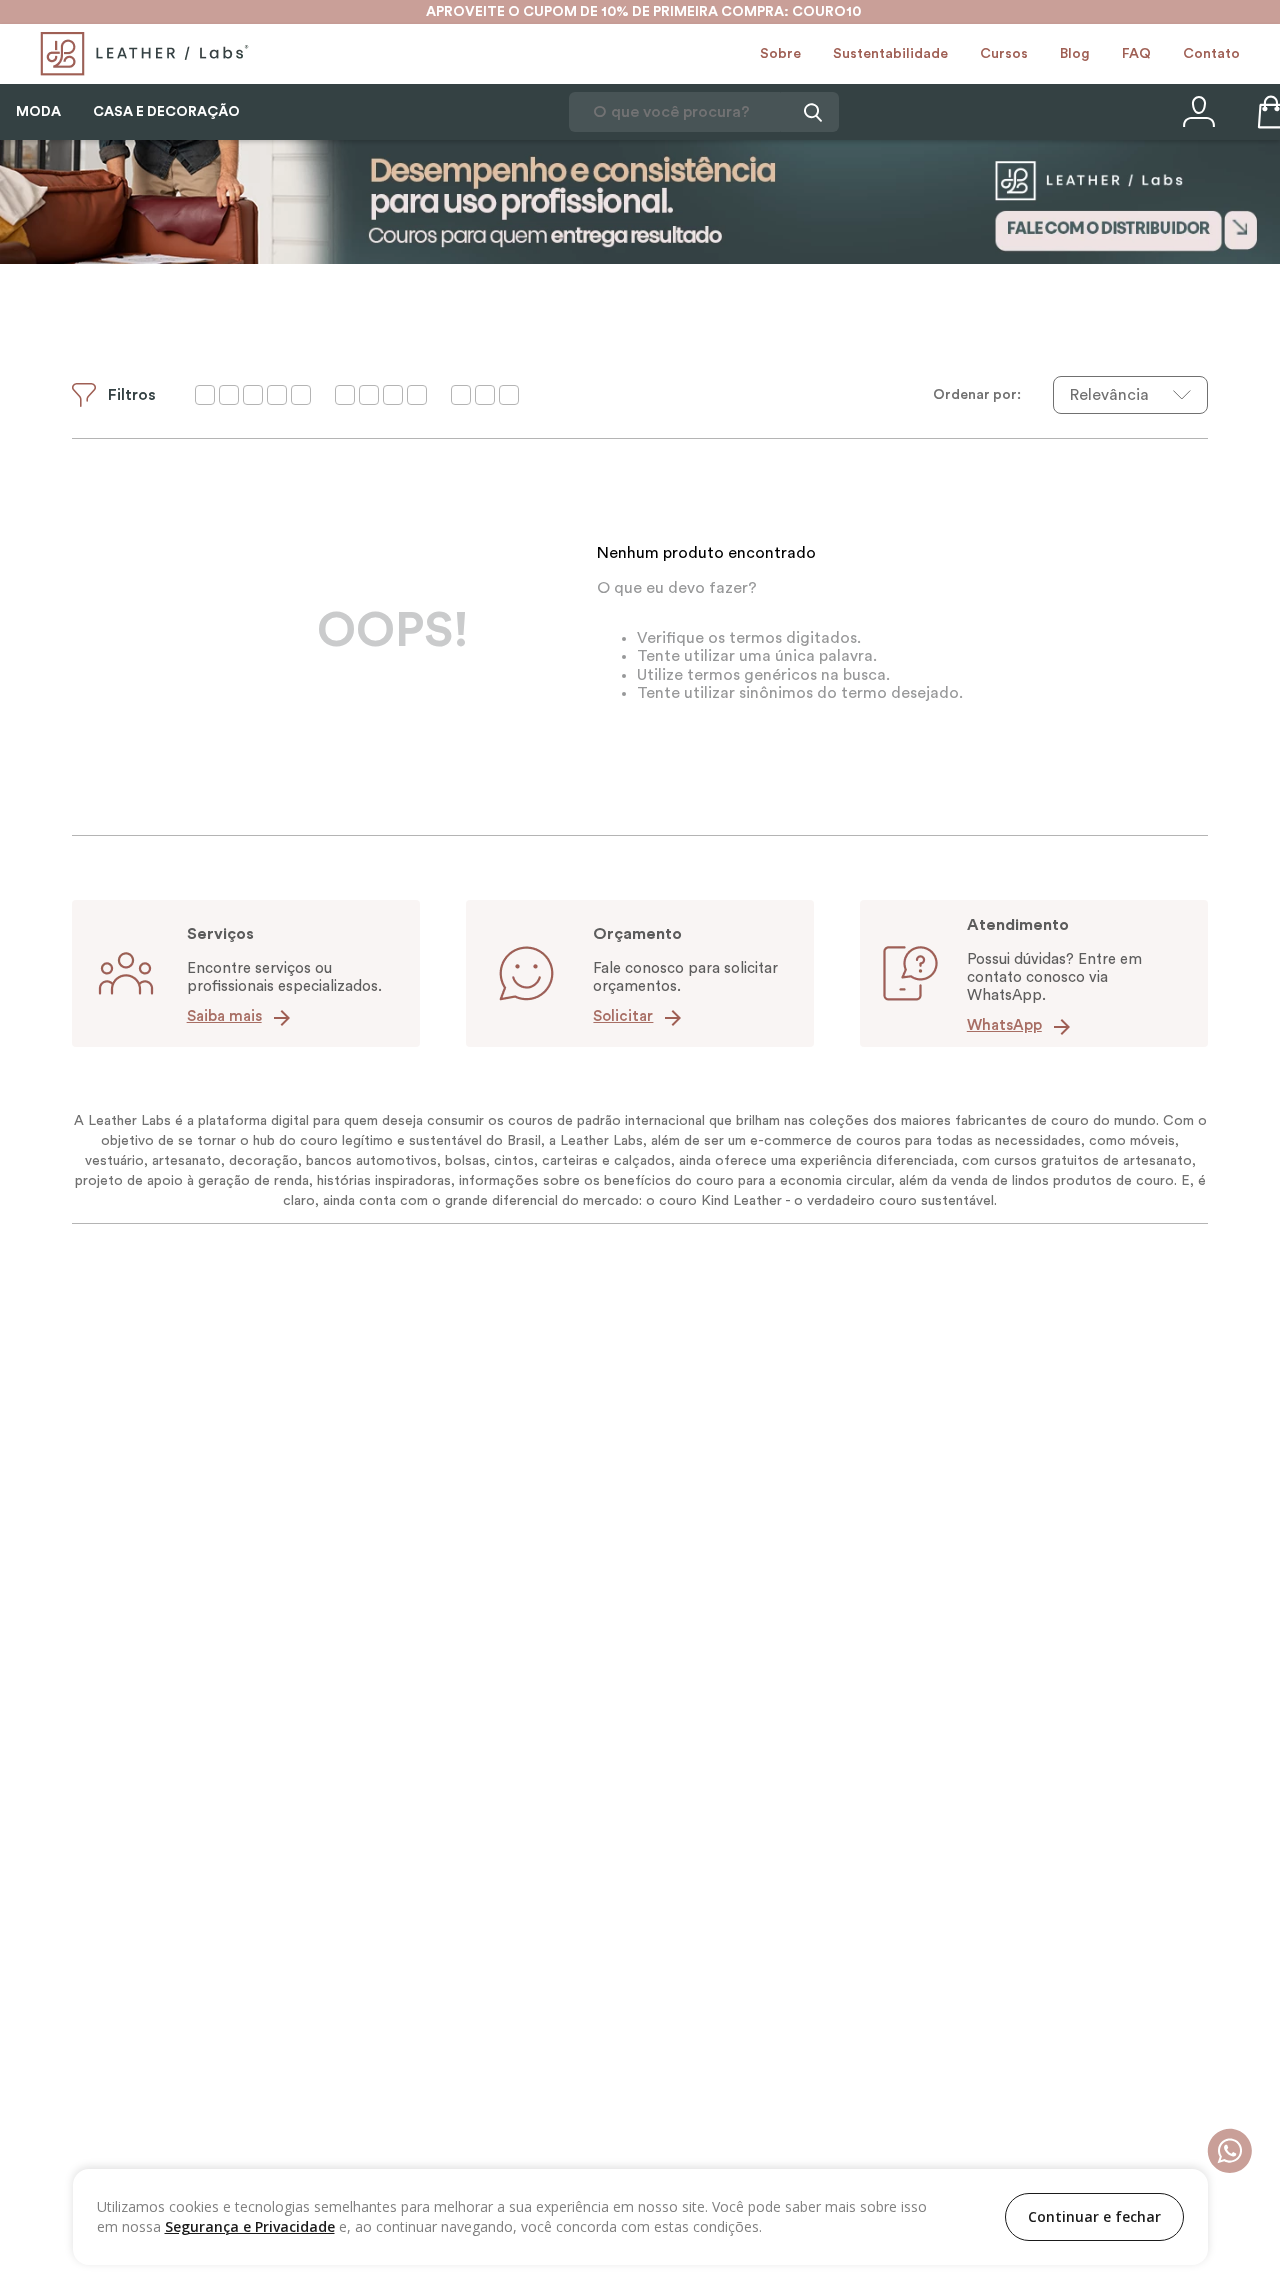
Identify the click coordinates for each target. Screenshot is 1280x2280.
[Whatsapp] (1229, 2152)
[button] (114, 395)
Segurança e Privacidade (250, 2226)
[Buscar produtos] (810, 112)
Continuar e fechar (1094, 2216)
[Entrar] (1197, 112)
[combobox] (704, 112)
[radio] (253, 395)
